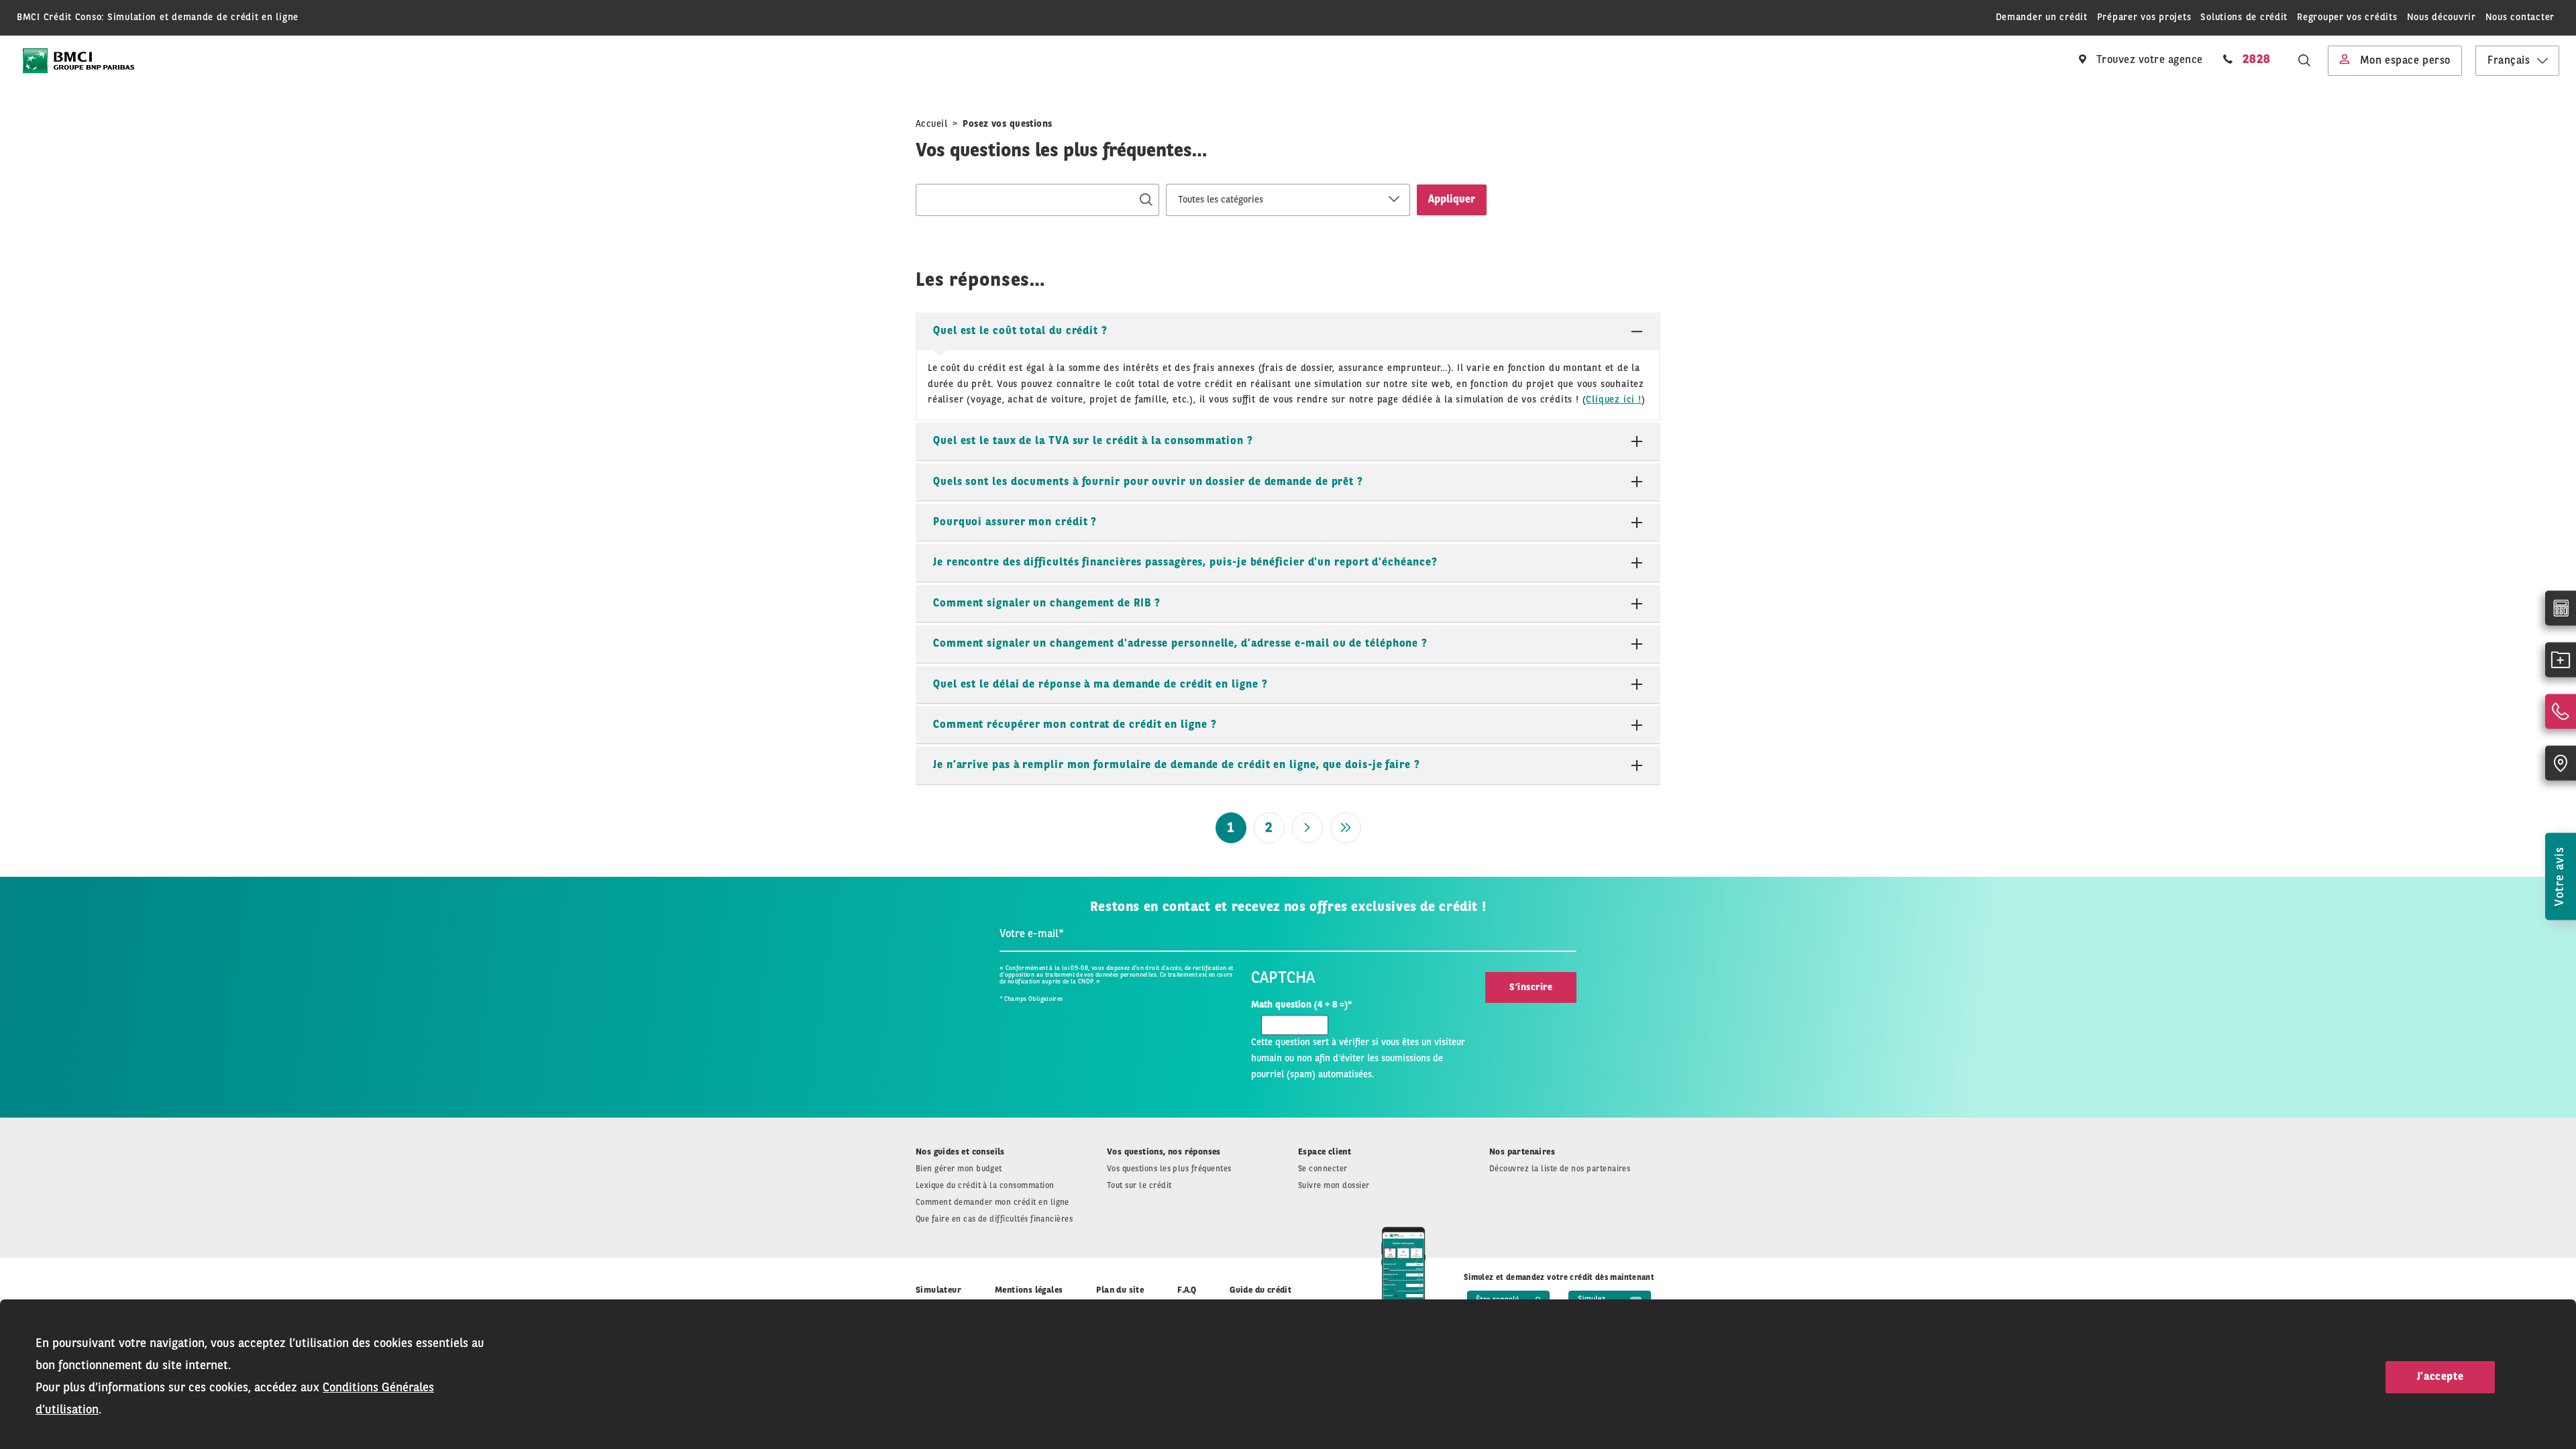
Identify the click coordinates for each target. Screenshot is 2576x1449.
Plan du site (1120, 1290)
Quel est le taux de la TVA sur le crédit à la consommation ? (1093, 441)
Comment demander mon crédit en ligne (992, 1203)
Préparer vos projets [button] (2144, 17)
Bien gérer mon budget (959, 1169)
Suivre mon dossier (1334, 1186)
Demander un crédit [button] (2042, 17)
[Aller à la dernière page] (1346, 828)
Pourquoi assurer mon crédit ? (1015, 523)
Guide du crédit (1260, 1290)
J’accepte (2440, 1377)
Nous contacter (2520, 17)
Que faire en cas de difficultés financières (994, 1220)
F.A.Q (1187, 1290)
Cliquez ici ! (1613, 400)
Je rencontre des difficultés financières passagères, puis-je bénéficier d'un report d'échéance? (1185, 563)
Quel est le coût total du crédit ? (1020, 331)
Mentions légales (1029, 1290)
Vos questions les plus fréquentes (1169, 1169)
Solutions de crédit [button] (2244, 17)
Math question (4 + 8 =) (1301, 1005)
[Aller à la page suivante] (1307, 828)
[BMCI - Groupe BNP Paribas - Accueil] (78, 61)
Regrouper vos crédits (2347, 17)
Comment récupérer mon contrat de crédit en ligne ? (1075, 725)
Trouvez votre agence (2148, 60)
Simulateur (938, 1290)
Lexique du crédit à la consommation (985, 1186)
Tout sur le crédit (1139, 1186)
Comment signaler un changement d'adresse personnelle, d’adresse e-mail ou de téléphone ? (1180, 644)
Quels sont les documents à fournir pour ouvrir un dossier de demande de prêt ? (1148, 482)
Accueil (931, 124)
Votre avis (2560, 876)
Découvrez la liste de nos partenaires (1560, 1169)
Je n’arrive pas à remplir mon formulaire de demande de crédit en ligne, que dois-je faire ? (1177, 765)
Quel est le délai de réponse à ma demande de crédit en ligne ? (1100, 685)
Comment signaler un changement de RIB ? (1047, 604)
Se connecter (1323, 1169)
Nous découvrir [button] (2441, 17)
